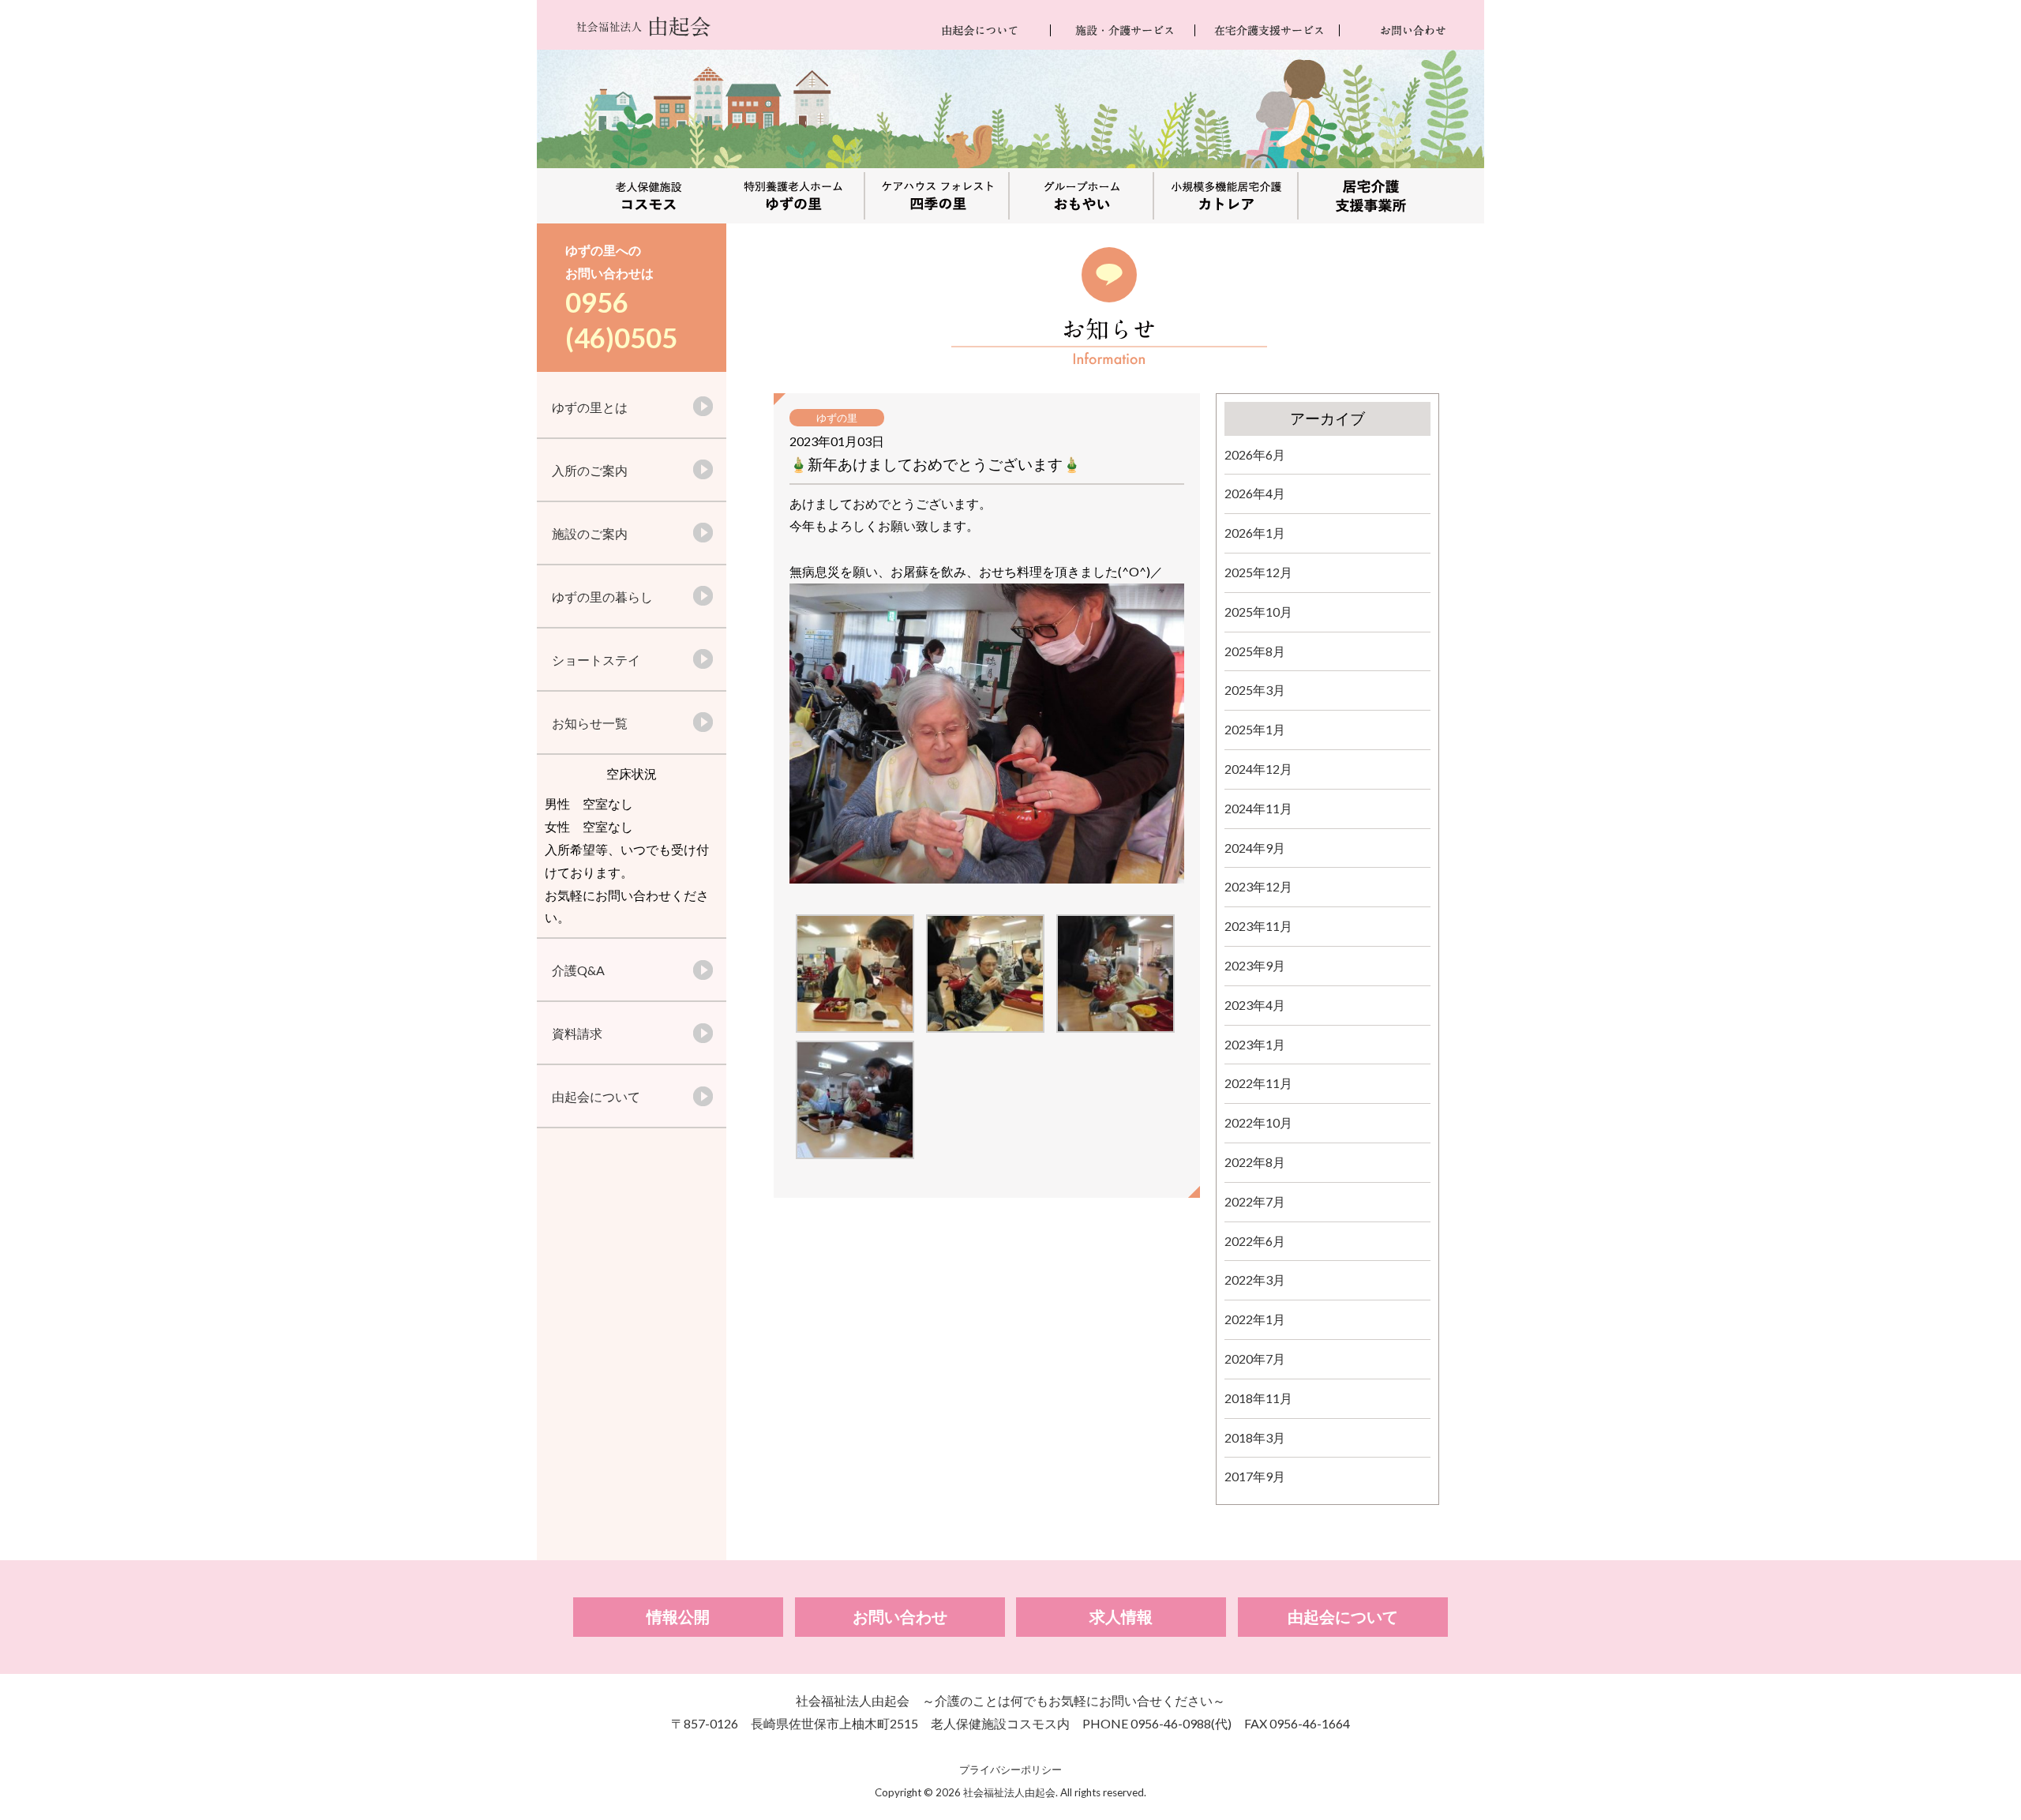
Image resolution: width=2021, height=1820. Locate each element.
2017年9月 (1255, 1476)
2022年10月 (1258, 1122)
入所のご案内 (590, 470)
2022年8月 (1255, 1162)
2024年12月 (1258, 769)
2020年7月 (1255, 1358)
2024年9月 (1255, 848)
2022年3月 (1255, 1280)
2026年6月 (1255, 454)
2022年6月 (1255, 1241)
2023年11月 (1258, 926)
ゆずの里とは (590, 407)
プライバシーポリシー (1010, 1769)
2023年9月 (1255, 965)
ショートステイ (596, 660)
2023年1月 (1255, 1044)
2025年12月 (1258, 572)
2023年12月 (1258, 886)
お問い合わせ (900, 1617)
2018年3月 (1255, 1437)
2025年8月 (1255, 651)
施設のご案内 (590, 533)
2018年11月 (1258, 1398)
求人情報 (1121, 1617)
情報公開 (678, 1617)
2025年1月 (1255, 729)
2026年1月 (1255, 533)
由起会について (596, 1096)
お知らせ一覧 (590, 723)
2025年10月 (1258, 612)
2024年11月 (1258, 808)
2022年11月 (1258, 1083)
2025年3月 (1255, 690)
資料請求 (577, 1033)
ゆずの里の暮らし (602, 597)
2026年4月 (1255, 493)
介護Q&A (578, 970)
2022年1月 (1255, 1319)
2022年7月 (1255, 1201)
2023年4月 (1255, 1005)
